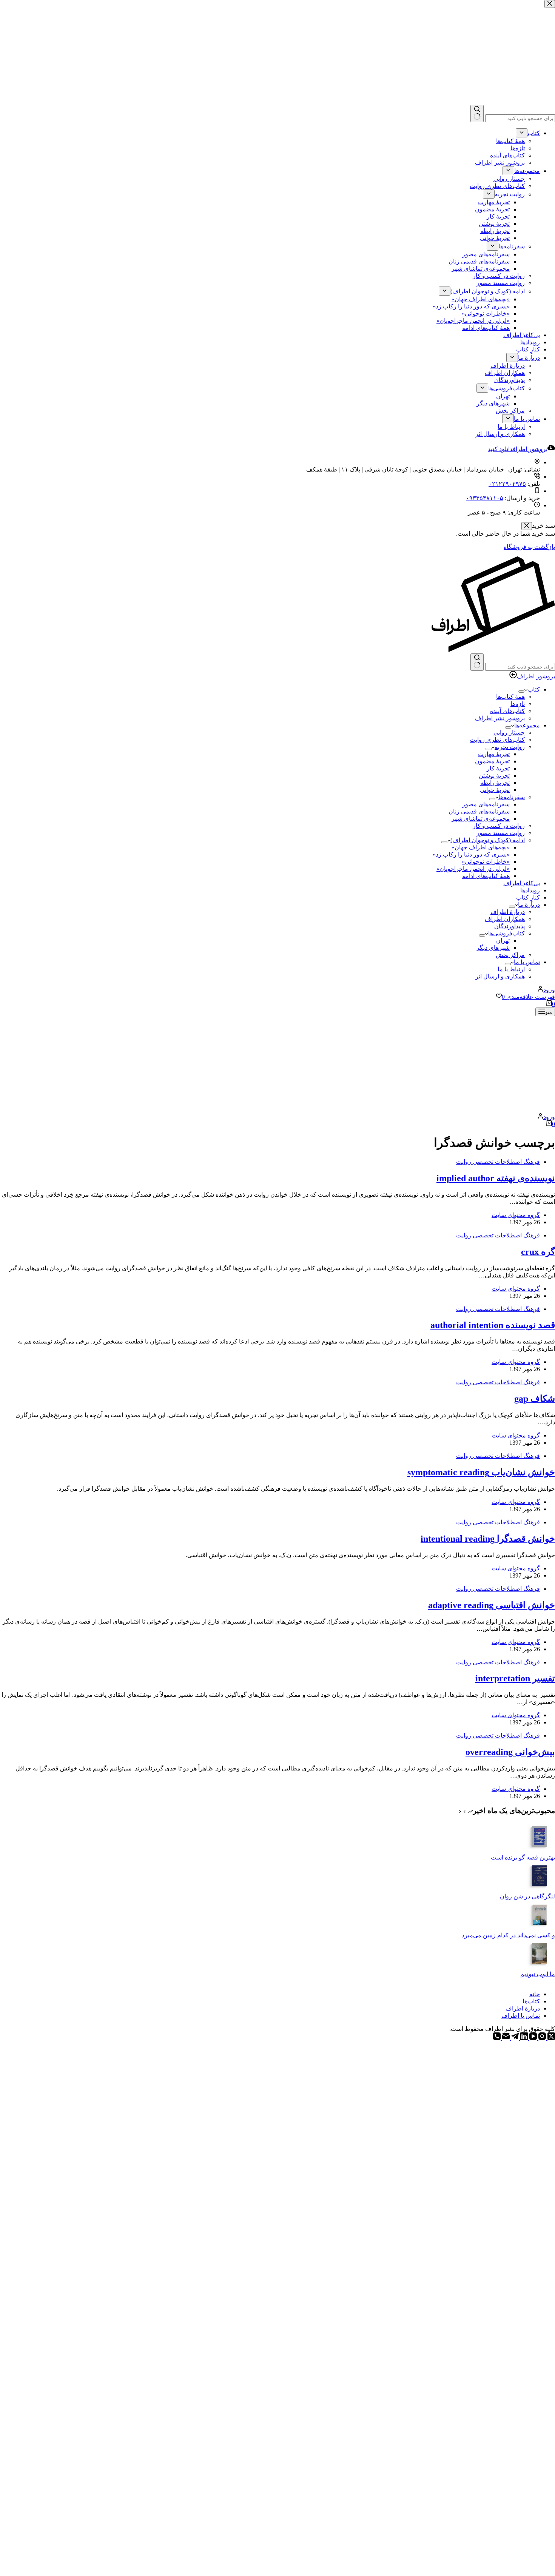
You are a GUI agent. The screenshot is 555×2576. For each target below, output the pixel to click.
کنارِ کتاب (528, 897)
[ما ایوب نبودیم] (540, 1967)
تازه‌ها (518, 704)
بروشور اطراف (536, 676)
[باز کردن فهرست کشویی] (521, 692)
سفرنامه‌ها (512, 797)
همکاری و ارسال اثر (500, 976)
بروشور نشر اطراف (500, 718)
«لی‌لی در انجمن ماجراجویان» (473, 869)
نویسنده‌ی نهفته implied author (496, 1178)
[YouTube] (532, 2038)
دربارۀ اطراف (508, 912)
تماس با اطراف (521, 2016)
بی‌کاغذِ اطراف (522, 883)
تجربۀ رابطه (495, 783)
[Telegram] (514, 2038)
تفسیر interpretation (515, 1678)
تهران (503, 941)
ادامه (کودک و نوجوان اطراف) (488, 840)
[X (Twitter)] (550, 2038)
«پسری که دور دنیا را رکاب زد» (471, 854)
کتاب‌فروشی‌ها (506, 933)
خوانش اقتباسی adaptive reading (492, 1605)
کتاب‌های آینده (507, 711)
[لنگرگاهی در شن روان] (540, 1889)
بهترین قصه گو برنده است (523, 1857)
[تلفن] (497, 2038)
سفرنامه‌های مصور (486, 804)
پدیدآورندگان (510, 926)
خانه (535, 1994)
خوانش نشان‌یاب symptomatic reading (481, 1472)
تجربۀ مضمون (492, 761)
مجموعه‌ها (527, 725)
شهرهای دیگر (493, 948)
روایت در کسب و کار (499, 826)
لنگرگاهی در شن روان (527, 1896)
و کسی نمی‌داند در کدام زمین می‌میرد (508, 1935)
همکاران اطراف (505, 919)
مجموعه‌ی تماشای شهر (481, 819)
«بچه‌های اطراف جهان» (481, 847)
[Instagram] (541, 2038)
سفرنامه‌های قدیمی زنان (479, 811)
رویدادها (530, 890)
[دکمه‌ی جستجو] (477, 662)
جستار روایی (509, 733)
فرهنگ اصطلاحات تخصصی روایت (498, 1162)
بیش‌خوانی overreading (510, 1752)
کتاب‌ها (531, 2001)
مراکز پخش (510, 955)
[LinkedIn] (523, 2038)
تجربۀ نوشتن (494, 776)
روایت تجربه (510, 747)
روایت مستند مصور (501, 833)
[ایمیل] (505, 2038)
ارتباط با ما (511, 969)
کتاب (534, 689)
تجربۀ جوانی (495, 790)
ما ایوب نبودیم (538, 1974)
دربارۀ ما (529, 905)
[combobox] (520, 667)
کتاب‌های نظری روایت (497, 740)
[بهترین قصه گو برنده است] (540, 1850)
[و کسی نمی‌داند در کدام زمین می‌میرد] (540, 1928)
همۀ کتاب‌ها (510, 697)
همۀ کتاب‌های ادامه (486, 876)
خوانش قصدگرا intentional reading (488, 1539)
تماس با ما (527, 962)
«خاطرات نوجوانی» (486, 862)
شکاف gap (535, 1399)
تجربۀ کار (498, 768)
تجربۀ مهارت (494, 754)
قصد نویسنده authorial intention (493, 1325)
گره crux (538, 1252)
